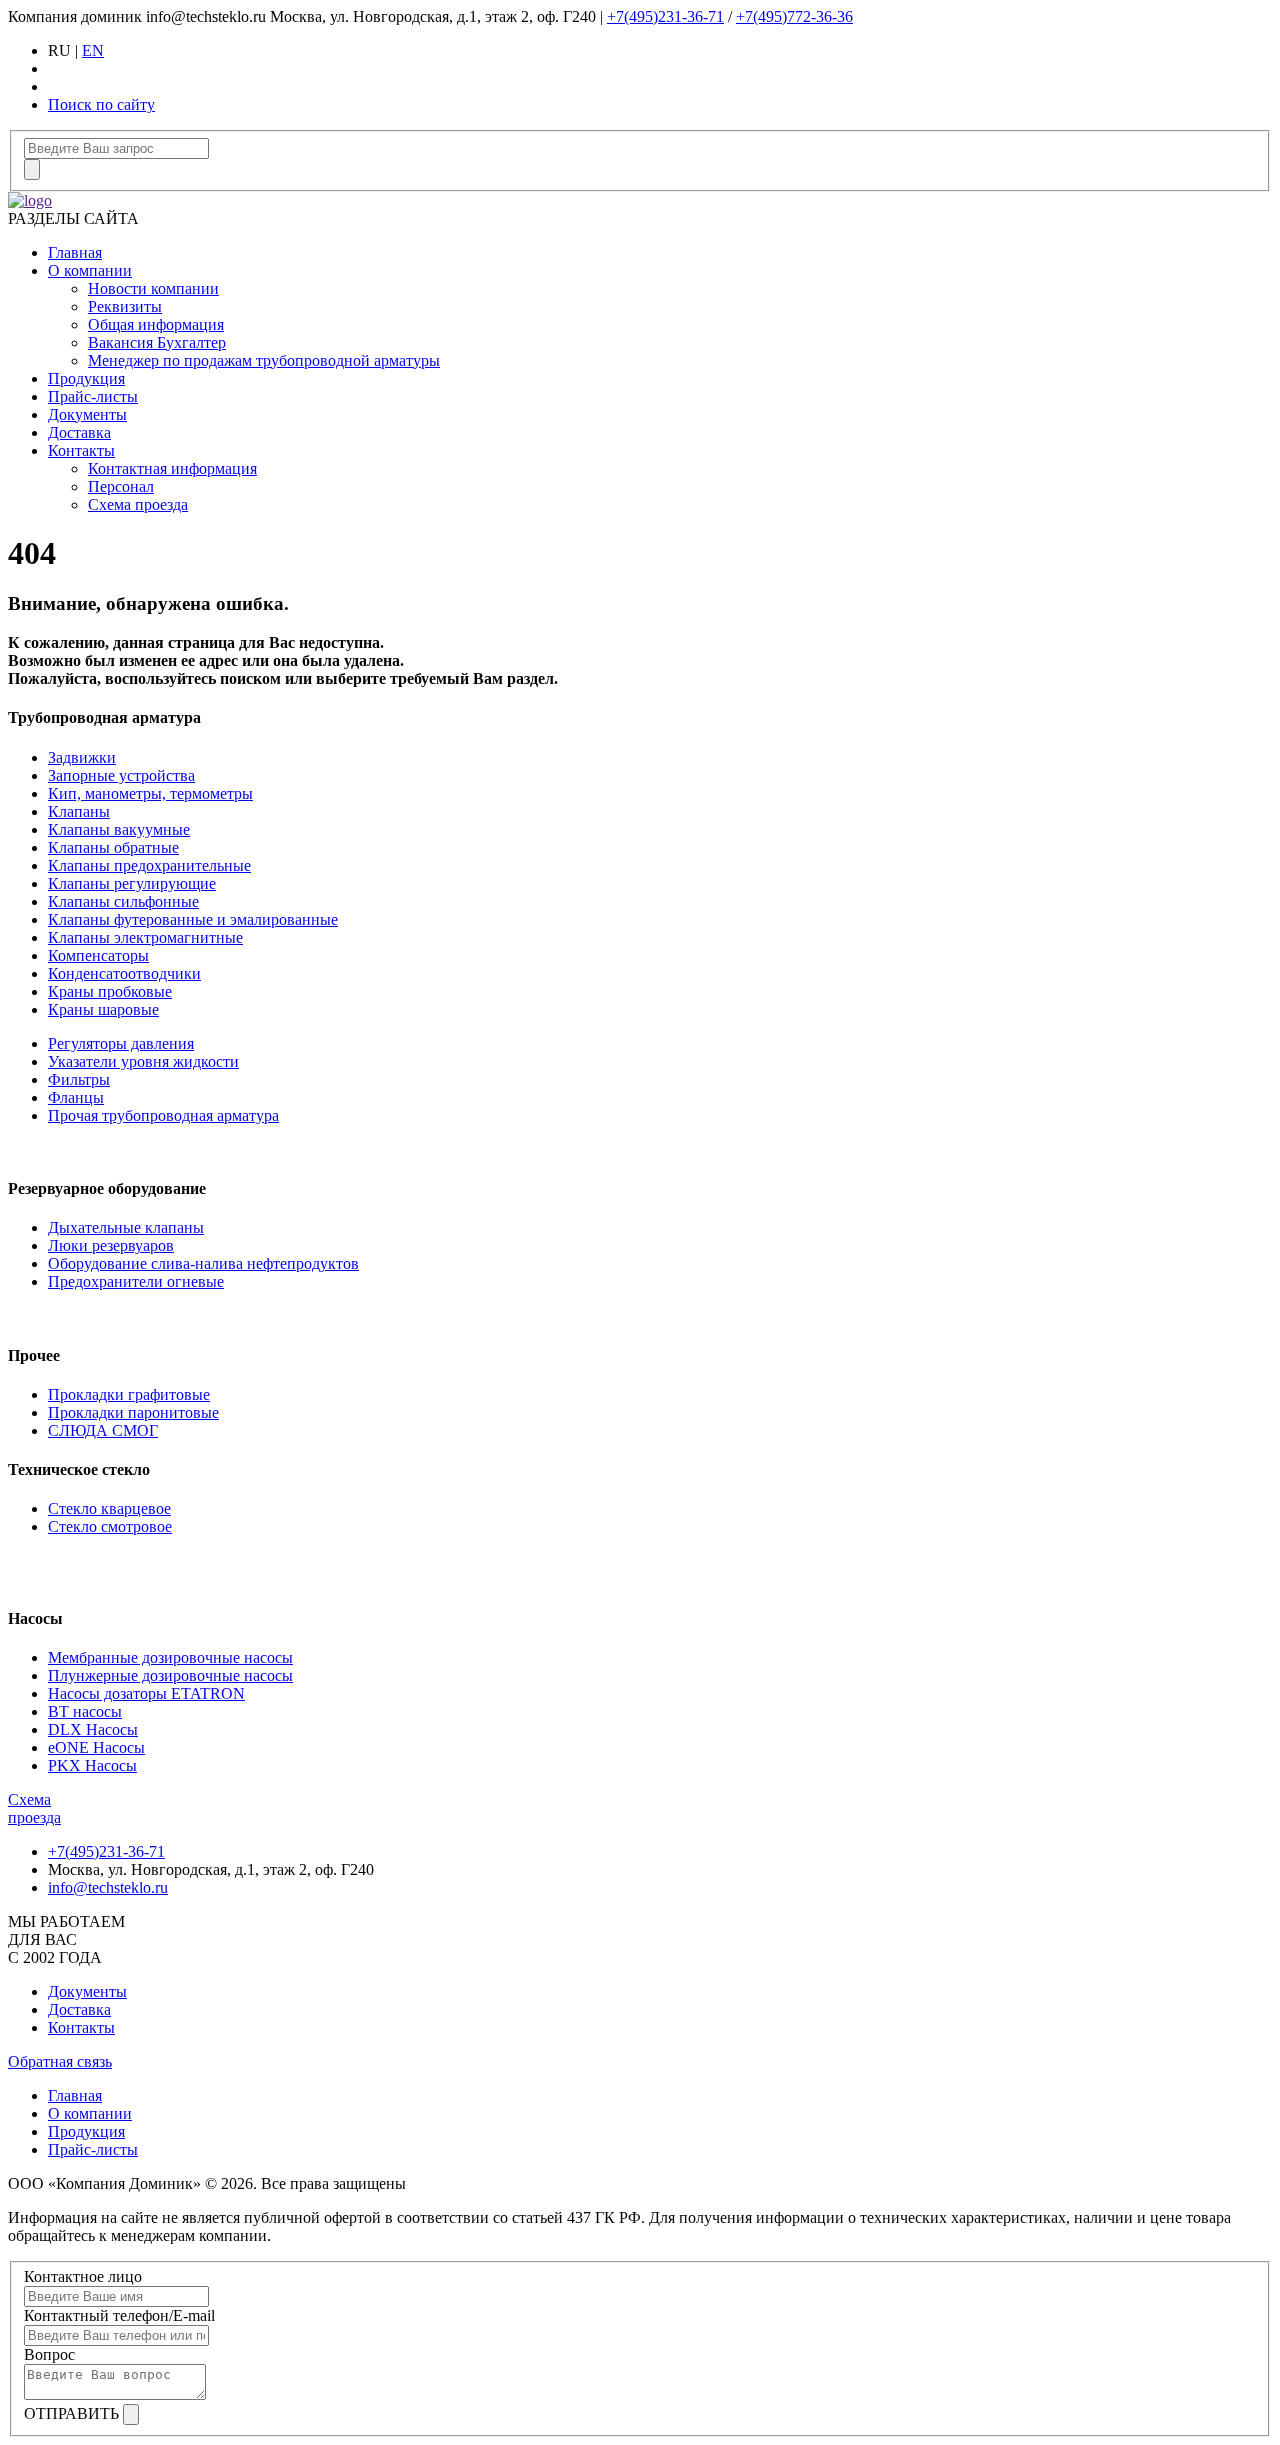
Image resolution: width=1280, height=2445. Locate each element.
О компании (90, 270)
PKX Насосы (92, 1765)
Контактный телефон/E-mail (119, 2315)
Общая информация (156, 324)
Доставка (79, 432)
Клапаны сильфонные (123, 901)
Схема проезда (138, 504)
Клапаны (79, 811)
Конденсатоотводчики (124, 973)
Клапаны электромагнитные (145, 937)
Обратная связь (60, 2061)
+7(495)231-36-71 (665, 16)
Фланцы (76, 1097)
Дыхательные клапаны (126, 1227)
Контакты (81, 450)
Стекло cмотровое (110, 1526)
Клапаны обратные (113, 847)
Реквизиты (125, 306)
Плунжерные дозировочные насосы (170, 1675)
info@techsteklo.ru (108, 1887)
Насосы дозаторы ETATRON (146, 1693)
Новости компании (153, 288)
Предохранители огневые (136, 1281)
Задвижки (82, 757)
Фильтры (79, 1079)
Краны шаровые (103, 1009)
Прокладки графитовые (129, 1394)
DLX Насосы (93, 1729)
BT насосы (85, 1711)
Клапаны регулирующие (132, 883)
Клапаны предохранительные (149, 865)
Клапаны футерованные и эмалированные (193, 919)
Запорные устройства (121, 775)
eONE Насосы (96, 1747)
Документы (87, 414)
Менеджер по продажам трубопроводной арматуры (264, 360)
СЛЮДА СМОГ (103, 1430)
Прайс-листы (93, 396)
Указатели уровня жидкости (143, 1061)
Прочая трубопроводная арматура (163, 1115)
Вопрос (49, 2354)
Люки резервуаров (111, 1245)
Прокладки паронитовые (133, 1412)
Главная (75, 252)
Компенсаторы (98, 955)
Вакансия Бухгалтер (157, 342)
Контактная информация (172, 468)
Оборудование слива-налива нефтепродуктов (203, 1263)
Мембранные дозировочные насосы (170, 1657)
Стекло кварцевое (109, 1508)
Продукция (86, 378)
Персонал (121, 486)
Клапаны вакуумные (119, 829)
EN (93, 50)
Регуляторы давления (121, 1043)
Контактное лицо (83, 2276)
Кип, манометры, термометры (150, 793)
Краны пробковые (110, 991)
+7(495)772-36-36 (794, 16)
